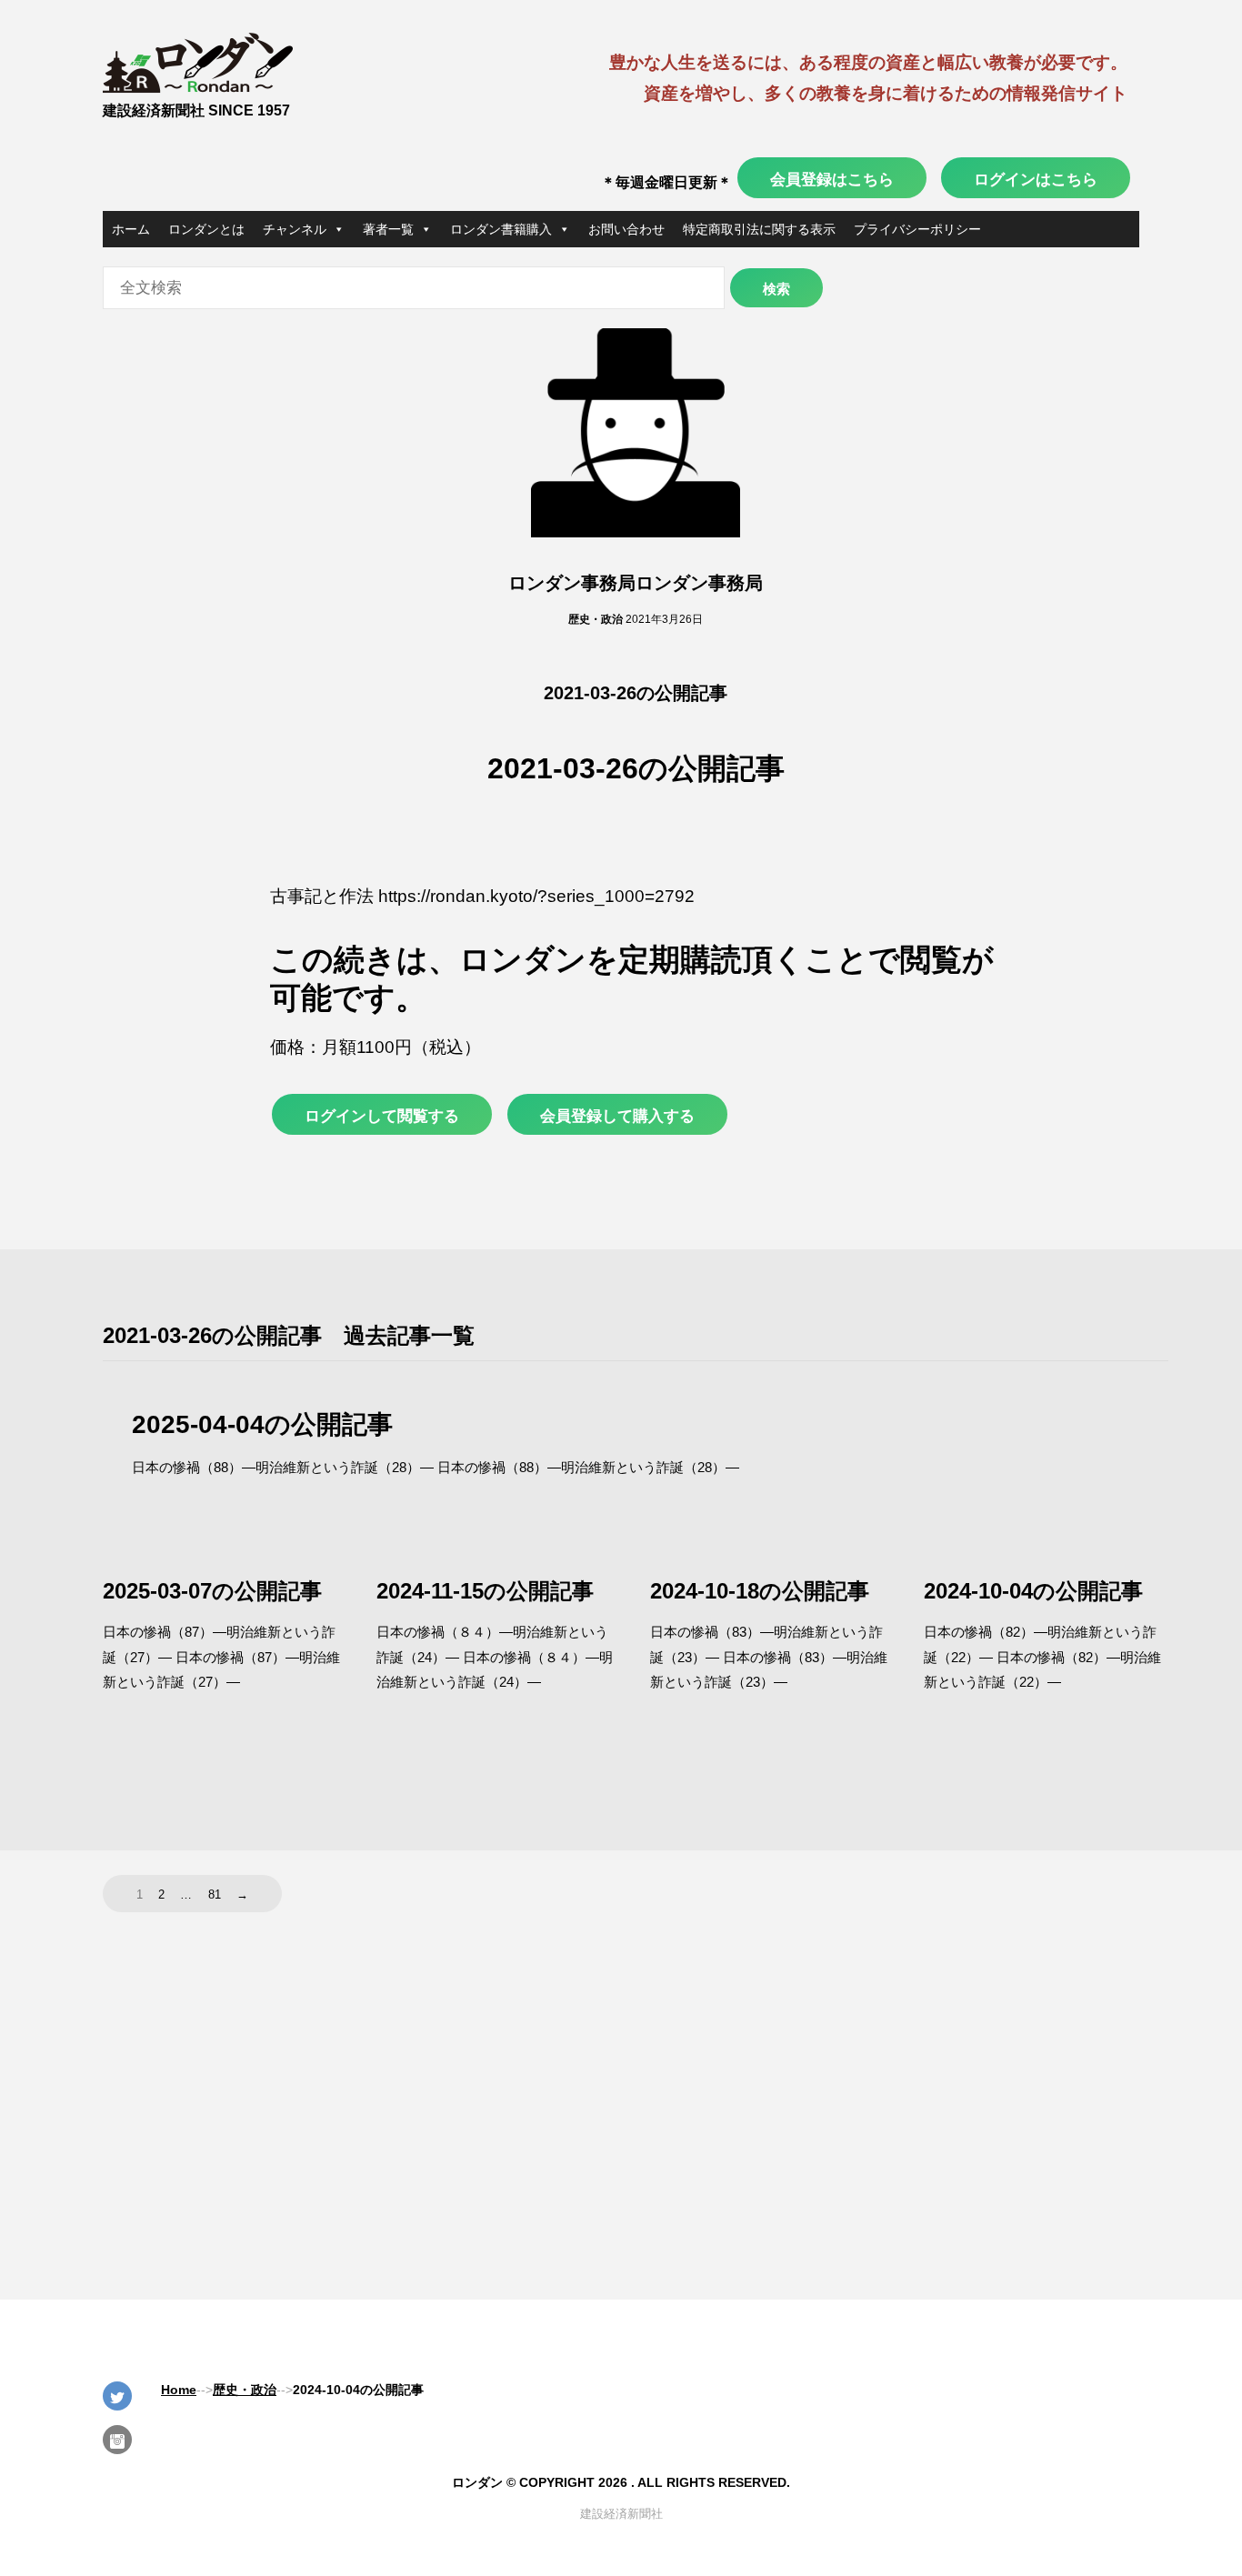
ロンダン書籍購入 (501, 229)
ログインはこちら (1036, 179)
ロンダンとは (206, 229)
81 (215, 1894)
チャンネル (295, 229)
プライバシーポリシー (917, 229)
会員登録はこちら (832, 179)
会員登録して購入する (617, 1116)
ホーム (131, 229)
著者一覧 (388, 229)
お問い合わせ (626, 229)
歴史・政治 (596, 619)
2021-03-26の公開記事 (636, 693)
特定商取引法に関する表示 (759, 229)
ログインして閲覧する (382, 1116)
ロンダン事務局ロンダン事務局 (636, 583)
